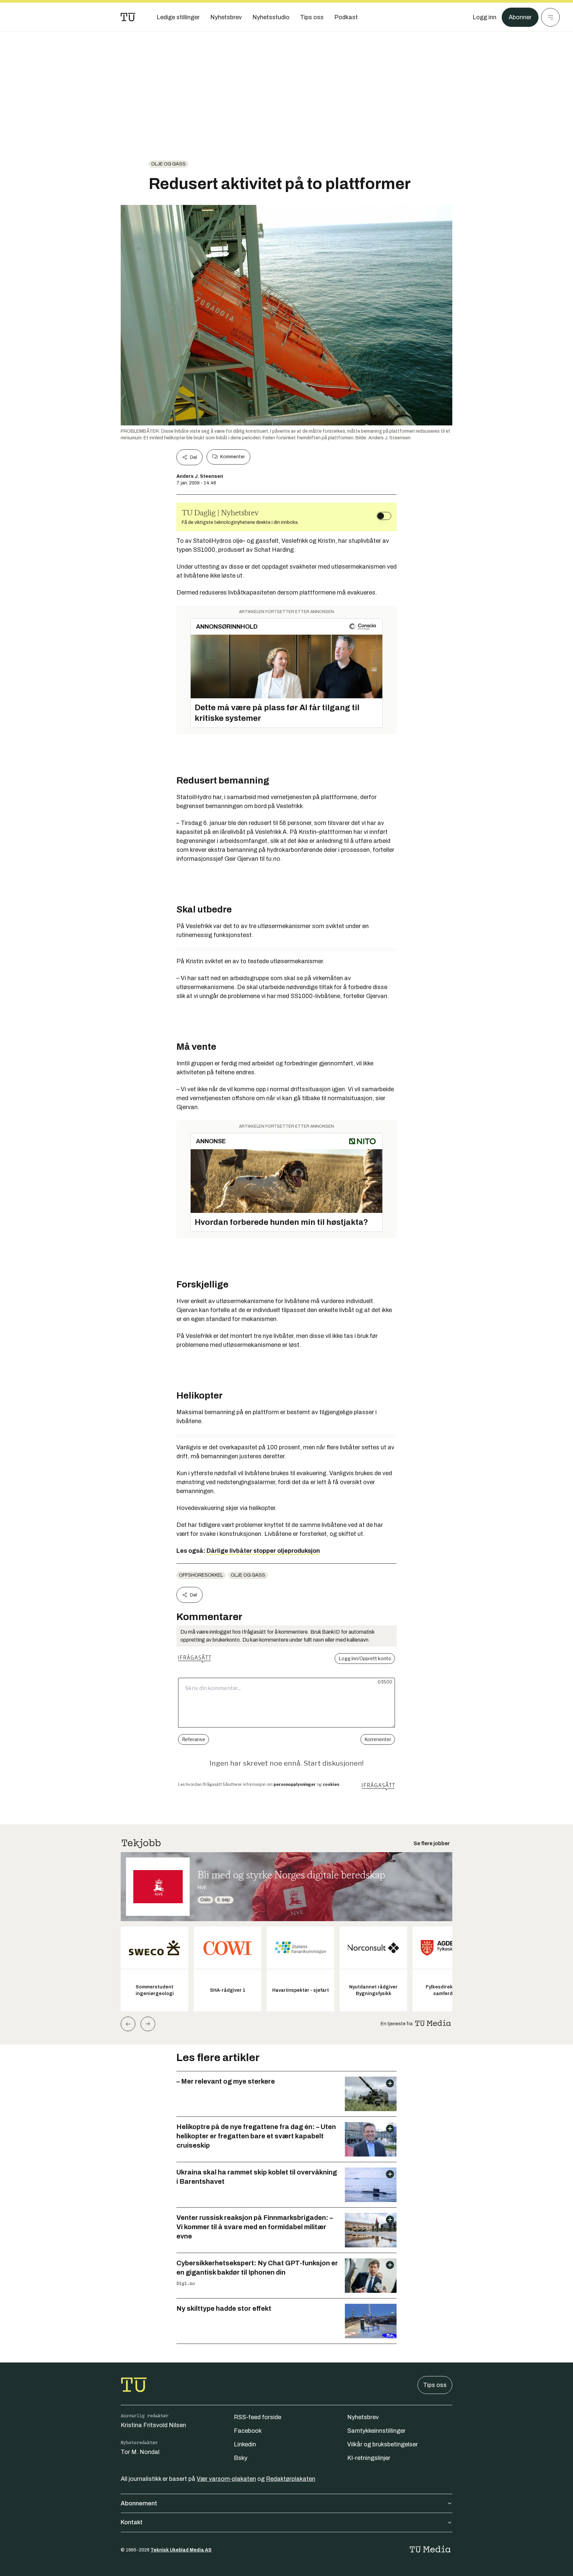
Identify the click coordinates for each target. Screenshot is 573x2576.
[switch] (384, 516)
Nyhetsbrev (363, 2417)
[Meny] (550, 17)
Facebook (248, 2431)
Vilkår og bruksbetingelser (382, 2444)
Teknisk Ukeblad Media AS (181, 2550)
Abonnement (139, 2503)
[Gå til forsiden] (128, 17)
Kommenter (232, 457)
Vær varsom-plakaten (226, 2479)
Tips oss (435, 2385)
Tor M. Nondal (140, 2452)
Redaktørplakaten (291, 2479)
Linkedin (245, 2444)
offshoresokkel (201, 1575)
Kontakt (132, 2522)
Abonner (520, 17)
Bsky (241, 2458)
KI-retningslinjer (369, 2458)
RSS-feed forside (257, 2417)
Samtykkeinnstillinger (376, 2431)
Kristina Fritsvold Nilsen (153, 2425)
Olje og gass (168, 164)
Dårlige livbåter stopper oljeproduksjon (263, 1551)
